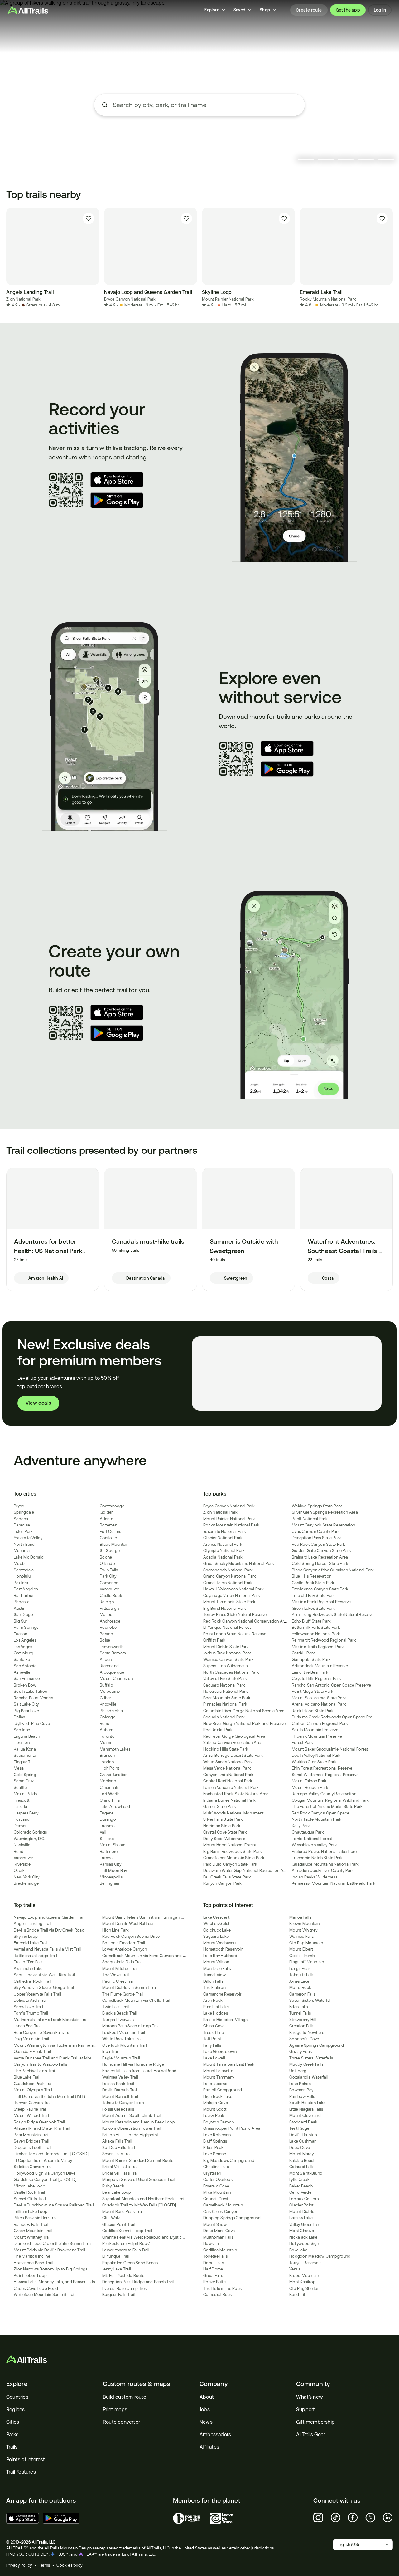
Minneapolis (111, 1877)
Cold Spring (25, 1775)
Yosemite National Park (225, 1532)
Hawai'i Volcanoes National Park (233, 1589)
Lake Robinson (217, 2135)
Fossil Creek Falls (118, 2109)
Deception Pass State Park (316, 1538)
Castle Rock (111, 1596)
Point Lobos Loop (30, 2276)
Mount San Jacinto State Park (319, 1698)
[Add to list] (89, 218)
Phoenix (21, 1602)
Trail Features (21, 2472)
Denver (20, 1826)
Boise (105, 1640)
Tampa (106, 1858)
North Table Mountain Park (317, 1819)
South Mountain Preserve (315, 1730)
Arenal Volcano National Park (319, 1704)
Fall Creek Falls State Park (227, 1877)
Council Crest (216, 2199)
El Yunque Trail (116, 2256)
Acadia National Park (223, 1557)
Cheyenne (109, 1583)
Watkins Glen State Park (314, 1762)
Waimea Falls (301, 1936)
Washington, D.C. (29, 1839)
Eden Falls (299, 2007)
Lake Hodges (216, 2013)
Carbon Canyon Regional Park (320, 1724)
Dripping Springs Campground (232, 2218)
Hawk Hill (212, 2243)
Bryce (19, 1506)
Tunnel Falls (300, 2013)
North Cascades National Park (231, 1672)
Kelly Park (301, 1826)
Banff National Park (310, 1519)
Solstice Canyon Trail (33, 2167)
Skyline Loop (26, 1936)
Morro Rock (300, 1988)
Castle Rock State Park (313, 1583)
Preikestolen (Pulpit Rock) (126, 2243)
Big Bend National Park (225, 1608)
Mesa (19, 1768)
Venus (295, 2269)
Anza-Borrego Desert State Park (233, 1755)
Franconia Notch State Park (317, 1858)
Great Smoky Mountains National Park (239, 1563)
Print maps (115, 2409)
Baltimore (109, 1851)
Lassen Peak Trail (118, 2084)
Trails (12, 2447)
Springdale (24, 1512)
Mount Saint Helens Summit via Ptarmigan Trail (145, 1917)
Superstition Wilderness (225, 1666)
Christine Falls (216, 2167)
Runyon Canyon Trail (33, 2103)
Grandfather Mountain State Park (234, 1858)
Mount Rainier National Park (228, 299)
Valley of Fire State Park (225, 1679)
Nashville (22, 1845)
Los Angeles (25, 1640)
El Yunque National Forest (227, 1627)
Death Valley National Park (316, 1755)
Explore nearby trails (199, 128)
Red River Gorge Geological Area (234, 1736)
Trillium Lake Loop (31, 2212)
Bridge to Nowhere (307, 2032)
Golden (107, 1512)
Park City (108, 1576)
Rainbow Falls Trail (31, 2224)
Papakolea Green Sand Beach (130, 2263)
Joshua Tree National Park (227, 1653)
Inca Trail (111, 2052)
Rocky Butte (214, 2282)
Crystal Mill (213, 2173)
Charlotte (108, 1538)
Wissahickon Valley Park (314, 1845)
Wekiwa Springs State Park (317, 1506)
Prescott (22, 1800)
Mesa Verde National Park (227, 1768)
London (107, 1762)
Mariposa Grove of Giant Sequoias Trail (139, 2179)
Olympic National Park (224, 1551)
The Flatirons (215, 1988)
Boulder (21, 1583)
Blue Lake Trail (27, 2077)
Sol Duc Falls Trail (119, 2148)
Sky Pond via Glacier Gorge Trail (44, 1988)
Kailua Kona (25, 1749)
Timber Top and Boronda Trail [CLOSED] (51, 2154)
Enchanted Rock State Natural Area (236, 1794)
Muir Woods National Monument (233, 1813)
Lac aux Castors (304, 2199)
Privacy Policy (19, 2565)
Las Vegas (23, 1647)
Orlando (107, 1563)
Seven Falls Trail (117, 2154)
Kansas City (111, 1864)
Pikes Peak (214, 2148)
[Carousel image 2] (326, 159)
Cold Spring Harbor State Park (320, 1563)
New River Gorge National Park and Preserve (245, 1724)
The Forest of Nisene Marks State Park (327, 1807)
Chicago (108, 1717)
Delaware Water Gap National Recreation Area (246, 1871)
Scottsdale (24, 1570)
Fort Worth (110, 1794)
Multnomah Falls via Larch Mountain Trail (51, 2020)
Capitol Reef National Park (228, 1781)
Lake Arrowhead (115, 1807)
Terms (44, 2565)
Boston (106, 1634)
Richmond (109, 1666)
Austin (20, 1608)
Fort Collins (110, 1532)
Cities (13, 2422)
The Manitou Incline (32, 2256)
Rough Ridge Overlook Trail (39, 2122)
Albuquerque (112, 1672)
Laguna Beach (27, 1736)
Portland (22, 1819)
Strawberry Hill (303, 2020)
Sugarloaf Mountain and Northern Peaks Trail (144, 2199)
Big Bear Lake (26, 1711)
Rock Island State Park (313, 1711)
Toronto (107, 1736)
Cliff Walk (111, 2218)
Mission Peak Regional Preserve (321, 1602)
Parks (12, 2434)
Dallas (19, 1717)
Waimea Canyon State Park (228, 1660)
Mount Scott (215, 2109)
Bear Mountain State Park (227, 1698)
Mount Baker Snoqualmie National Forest (330, 1749)
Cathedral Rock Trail (33, 1981)
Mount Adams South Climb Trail (132, 2116)
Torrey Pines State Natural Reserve (235, 1615)
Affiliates (209, 2447)
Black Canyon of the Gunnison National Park (333, 1570)
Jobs (205, 2409)
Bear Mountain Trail (32, 2135)
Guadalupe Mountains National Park (325, 1864)
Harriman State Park (222, 1826)
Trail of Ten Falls (29, 1962)
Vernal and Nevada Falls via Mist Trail (48, 1949)
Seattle (20, 1788)
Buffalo (106, 1685)
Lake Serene (215, 2154)
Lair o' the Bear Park (310, 1672)
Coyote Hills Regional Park (317, 1679)
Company (214, 2384)
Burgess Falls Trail (119, 2295)
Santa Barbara (113, 1653)
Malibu (106, 1615)
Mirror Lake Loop (29, 2186)
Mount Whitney (303, 1930)
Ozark (19, 1871)
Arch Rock (213, 2000)
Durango (108, 1819)
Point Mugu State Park (312, 1691)
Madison (108, 1781)
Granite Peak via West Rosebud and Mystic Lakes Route (154, 2237)
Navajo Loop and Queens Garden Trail (49, 1917)
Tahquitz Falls (302, 1975)
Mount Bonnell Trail (120, 2096)
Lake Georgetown (220, 2052)
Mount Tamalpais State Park (229, 1602)
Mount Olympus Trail (33, 2090)
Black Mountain (114, 1544)
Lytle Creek (299, 2179)
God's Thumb (302, 1956)
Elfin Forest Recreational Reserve (322, 1768)
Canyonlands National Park (228, 1775)
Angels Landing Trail (33, 1924)
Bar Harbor (24, 1596)
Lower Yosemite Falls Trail (126, 2250)
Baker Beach (301, 2186)
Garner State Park (220, 1807)
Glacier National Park (223, 1538)
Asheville (22, 1672)
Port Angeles (26, 1589)
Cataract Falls (302, 2167)
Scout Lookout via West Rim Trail (44, 1975)
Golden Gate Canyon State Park (321, 1551)
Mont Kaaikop (302, 2282)
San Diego (23, 1615)
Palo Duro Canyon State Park (230, 1864)
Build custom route (125, 2397)
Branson (107, 1755)
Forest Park (302, 1743)
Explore (17, 2384)
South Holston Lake (308, 2103)
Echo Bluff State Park (311, 1621)
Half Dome (213, 2269)
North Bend (24, 1544)
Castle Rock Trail (29, 2192)
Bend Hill (298, 2295)
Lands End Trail (28, 2026)
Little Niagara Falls (306, 2109)
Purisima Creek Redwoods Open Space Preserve (337, 1717)
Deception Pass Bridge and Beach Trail (138, 2282)
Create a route (199, 141)
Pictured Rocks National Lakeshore (324, 1851)
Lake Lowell (214, 2058)
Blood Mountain (304, 2276)
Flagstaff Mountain (307, 1962)
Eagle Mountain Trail (121, 2058)
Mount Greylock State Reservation (323, 1525)
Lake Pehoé (300, 2084)
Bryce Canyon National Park (130, 299)
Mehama (22, 1551)
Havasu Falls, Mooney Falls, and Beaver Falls (54, 2282)
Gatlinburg (24, 1653)
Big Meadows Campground (229, 2160)
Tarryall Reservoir (305, 2263)
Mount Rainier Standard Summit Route (138, 2160)
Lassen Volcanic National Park (231, 1788)
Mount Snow (215, 2224)
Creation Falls (302, 2026)
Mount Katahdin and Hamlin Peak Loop (139, 2122)
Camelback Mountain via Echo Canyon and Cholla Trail (153, 1956)
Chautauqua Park (308, 1832)
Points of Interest (26, 2459)
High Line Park (116, 1930)
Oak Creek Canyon (221, 2212)
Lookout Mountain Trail (124, 2032)
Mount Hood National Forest (230, 1845)
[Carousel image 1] (306, 159)
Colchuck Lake (217, 1930)
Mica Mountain (217, 2192)
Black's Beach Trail (120, 2013)
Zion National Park (24, 299)
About (207, 2397)
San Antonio (25, 1666)
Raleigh (107, 1602)
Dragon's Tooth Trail (33, 2148)
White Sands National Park (228, 1762)
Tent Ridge (299, 2128)
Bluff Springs (215, 2141)
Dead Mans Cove (219, 2231)
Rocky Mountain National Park (328, 299)
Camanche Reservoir (222, 1994)
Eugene (107, 1813)
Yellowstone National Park (316, 1634)
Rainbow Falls (302, 2096)
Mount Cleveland (305, 2116)
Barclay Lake (301, 2218)
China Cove (214, 2026)
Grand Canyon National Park (230, 1576)
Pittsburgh (109, 1608)
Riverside (22, 1864)
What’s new (310, 2397)
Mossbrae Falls (217, 1969)
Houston (22, 1743)
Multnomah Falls (218, 2237)
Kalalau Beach (302, 2160)
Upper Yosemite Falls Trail (38, 1994)
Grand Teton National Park (228, 1583)
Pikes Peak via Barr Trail (36, 2218)
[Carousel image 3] (346, 159)
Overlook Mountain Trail (125, 2045)
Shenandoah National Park (228, 1570)
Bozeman (108, 1525)
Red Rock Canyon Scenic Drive (131, 1936)
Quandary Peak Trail (32, 2052)
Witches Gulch (217, 1924)
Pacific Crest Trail (118, 1981)
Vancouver (23, 1858)
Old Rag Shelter (304, 2288)
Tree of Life (214, 2032)
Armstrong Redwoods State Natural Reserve (333, 1615)
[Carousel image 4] (366, 159)
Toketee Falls (215, 2256)
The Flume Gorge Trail (123, 1994)
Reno (105, 1724)
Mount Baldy (25, 1794)
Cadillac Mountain (220, 2250)
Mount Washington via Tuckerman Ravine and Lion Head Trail (70, 2045)
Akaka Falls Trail (117, 2141)
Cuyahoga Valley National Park (232, 1596)
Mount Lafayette (218, 2071)
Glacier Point (301, 2205)
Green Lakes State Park (313, 1608)
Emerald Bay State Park (313, 1596)
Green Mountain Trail (33, 2231)
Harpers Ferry (26, 1813)
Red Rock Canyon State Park (319, 1544)
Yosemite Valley (28, 1538)
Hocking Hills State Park (226, 1749)
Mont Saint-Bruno (306, 2173)
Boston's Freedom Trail (124, 1943)
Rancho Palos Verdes (33, 1698)
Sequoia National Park (224, 1717)
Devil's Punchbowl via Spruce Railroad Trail (54, 2205)
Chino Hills (110, 1800)
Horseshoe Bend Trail (34, 2263)
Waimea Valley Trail (120, 2077)
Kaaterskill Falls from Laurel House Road (139, 2071)
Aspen (106, 1660)
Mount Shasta (113, 1845)
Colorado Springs (30, 1832)
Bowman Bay (301, 2090)
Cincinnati (109, 1788)
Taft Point (212, 2039)
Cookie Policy (69, 2565)
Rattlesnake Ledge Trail (35, 1956)
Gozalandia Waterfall (309, 2077)
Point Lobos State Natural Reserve (235, 1634)
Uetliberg (298, 2071)
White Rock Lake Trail (122, 2039)
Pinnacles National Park (225, 1704)
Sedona (21, 1519)
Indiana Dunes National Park (229, 1800)
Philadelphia (111, 1711)
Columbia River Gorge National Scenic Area (244, 1711)
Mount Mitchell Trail (120, 1969)
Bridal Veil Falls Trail (120, 2167)
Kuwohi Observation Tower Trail (132, 2128)
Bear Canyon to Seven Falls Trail (43, 2032)
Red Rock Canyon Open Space (321, 1813)
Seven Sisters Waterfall (310, 2000)
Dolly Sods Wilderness (224, 1839)
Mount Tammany (219, 2077)
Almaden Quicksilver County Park (323, 1871)
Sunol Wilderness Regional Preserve (325, 1775)
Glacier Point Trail (119, 2224)
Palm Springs (26, 1627)
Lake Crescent (216, 1917)
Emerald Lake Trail (31, 1943)
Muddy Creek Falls (306, 2064)
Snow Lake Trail (28, 2007)
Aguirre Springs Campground (317, 2045)
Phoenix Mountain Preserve (317, 1736)
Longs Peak (300, 1969)
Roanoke (108, 1627)
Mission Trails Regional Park (318, 1647)
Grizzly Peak (301, 2052)
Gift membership (315, 2422)
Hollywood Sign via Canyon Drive (45, 2173)
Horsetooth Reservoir (223, 1949)
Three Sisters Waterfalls (311, 2058)
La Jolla (20, 1807)
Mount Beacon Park (310, 1788)
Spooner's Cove (304, 2039)
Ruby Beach (113, 2186)
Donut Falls (214, 2263)
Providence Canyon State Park (320, 1589)
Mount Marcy (301, 2154)
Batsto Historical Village (225, 2020)
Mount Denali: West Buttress (128, 1924)
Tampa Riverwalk (118, 2020)
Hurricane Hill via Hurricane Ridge (133, 2064)
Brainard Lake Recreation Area (320, 1557)
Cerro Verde (300, 2192)
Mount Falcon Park (309, 1781)
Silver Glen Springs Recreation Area (325, 1512)
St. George (110, 1551)
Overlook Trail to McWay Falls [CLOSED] (139, 2205)
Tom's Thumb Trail (31, 2013)
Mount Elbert (301, 1949)
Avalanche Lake (28, 1969)
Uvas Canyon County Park (316, 1532)
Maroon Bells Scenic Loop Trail (131, 2026)
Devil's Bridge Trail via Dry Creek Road (49, 1930)
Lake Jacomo (215, 2084)
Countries (17, 2397)
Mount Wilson (216, 1962)
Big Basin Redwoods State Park (233, 1851)
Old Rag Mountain (306, 1943)
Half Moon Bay (113, 1871)
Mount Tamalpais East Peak (229, 2064)
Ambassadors (215, 2434)
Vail (103, 1832)
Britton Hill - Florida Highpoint (130, 2135)
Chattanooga (112, 1506)
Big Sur (20, 1621)
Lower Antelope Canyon (125, 1949)
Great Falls (213, 2276)
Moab (19, 1563)
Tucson (21, 1634)
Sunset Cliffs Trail (30, 2199)
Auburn (107, 1730)
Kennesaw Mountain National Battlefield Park (334, 1883)
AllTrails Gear (311, 2434)
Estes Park (23, 1532)
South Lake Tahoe (30, 1691)
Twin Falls (109, 1570)
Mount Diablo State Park (226, 1647)
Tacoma (107, 1826)
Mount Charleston (116, 1679)
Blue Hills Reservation (312, 1576)
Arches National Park (223, 1544)
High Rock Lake (218, 2096)
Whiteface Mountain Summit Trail (45, 2295)
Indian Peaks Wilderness (315, 1877)
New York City (26, 1877)
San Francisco (27, 1679)
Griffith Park (214, 1640)
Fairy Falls (212, 2045)
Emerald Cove (216, 2186)
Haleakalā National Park (226, 1691)
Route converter (121, 2422)
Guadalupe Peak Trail (34, 2084)
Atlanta (106, 1519)
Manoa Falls (300, 1917)
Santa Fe (22, 1660)
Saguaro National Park (224, 1685)
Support (305, 2409)
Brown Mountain (305, 1924)
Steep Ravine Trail (30, 2109)
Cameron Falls (302, 1994)
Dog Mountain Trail (31, 2039)
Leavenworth (112, 1647)
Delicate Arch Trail (31, 2000)
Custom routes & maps (136, 2384)
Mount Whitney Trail (32, 2237)
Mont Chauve (302, 2231)
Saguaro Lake (216, 1936)
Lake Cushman (303, 2141)
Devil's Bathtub (303, 2135)
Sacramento (25, 1755)
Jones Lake (299, 1981)
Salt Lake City (26, 1704)
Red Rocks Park (218, 1730)
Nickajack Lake (303, 2237)
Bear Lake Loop (117, 2192)
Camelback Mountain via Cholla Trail (136, 2000)
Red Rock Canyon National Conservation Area (246, 1621)
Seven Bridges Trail (31, 2141)
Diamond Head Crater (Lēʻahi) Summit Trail (53, 2243)
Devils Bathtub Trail (120, 2090)
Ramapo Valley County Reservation (324, 1794)
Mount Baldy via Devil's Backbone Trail (50, 2250)
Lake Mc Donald (29, 1557)
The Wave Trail (116, 1975)
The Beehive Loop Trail (35, 2071)
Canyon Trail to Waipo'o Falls (40, 2064)
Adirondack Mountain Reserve (320, 1666)
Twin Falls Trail (116, 2007)
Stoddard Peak (303, 2122)
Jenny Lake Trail (117, 2269)
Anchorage (110, 1621)
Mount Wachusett (220, 1943)
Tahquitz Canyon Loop (123, 2103)
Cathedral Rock (218, 2295)
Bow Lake (298, 2250)
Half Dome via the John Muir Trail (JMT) (49, 2096)
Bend (19, 1851)
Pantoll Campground (223, 2090)
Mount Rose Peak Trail (123, 2212)
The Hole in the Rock (223, 2288)
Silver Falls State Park (223, 1819)
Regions (15, 2409)
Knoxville (108, 1704)
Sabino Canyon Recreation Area (233, 1743)
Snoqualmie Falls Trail (123, 1962)
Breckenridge (26, 1883)
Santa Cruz (24, 1781)
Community (313, 2384)
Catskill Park (303, 1653)
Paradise (22, 1525)
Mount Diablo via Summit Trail (130, 1988)
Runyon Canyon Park (223, 1883)
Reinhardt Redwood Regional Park (324, 1640)
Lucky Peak (214, 2116)
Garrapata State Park (311, 1660)
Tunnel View (214, 1975)
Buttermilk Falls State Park (316, 1627)
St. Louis (108, 1839)
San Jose (22, 1730)
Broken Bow (25, 1685)
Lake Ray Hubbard (220, 1956)
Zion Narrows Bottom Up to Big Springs (50, 2269)
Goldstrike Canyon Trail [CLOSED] (45, 2179)
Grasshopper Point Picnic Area (232, 2128)
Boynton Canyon (219, 2122)
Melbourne (110, 1691)
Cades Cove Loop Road (36, 2288)
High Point (110, 1768)
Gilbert (106, 1698)
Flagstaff (22, 1762)
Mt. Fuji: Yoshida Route (123, 2276)
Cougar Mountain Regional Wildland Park (330, 1800)
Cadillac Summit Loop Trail (127, 2231)
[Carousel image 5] (386, 159)
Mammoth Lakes (115, 1749)
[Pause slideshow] (290, 159)
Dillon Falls (213, 1981)
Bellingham (110, 1883)
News (206, 2422)
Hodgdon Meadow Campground (320, 2256)
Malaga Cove (216, 2103)
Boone (106, 1557)
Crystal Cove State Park (225, 1832)
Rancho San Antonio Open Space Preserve (332, 1685)
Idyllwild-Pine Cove (32, 1724)
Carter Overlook (218, 2179)
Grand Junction (114, 1775)
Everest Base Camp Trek (125, 2288)
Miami (105, 1743)
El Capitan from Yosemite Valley (43, 2160)
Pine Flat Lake (216, 2007)
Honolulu (22, 1576)
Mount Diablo (302, 2212)
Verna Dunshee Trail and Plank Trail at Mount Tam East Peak (69, 2058)
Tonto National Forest (312, 1839)
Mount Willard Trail (31, 2116)
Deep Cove (300, 2148)
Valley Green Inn (304, 2224)
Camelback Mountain (223, 2205)
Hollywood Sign (304, 2243)
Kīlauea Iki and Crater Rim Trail (42, 2128)
